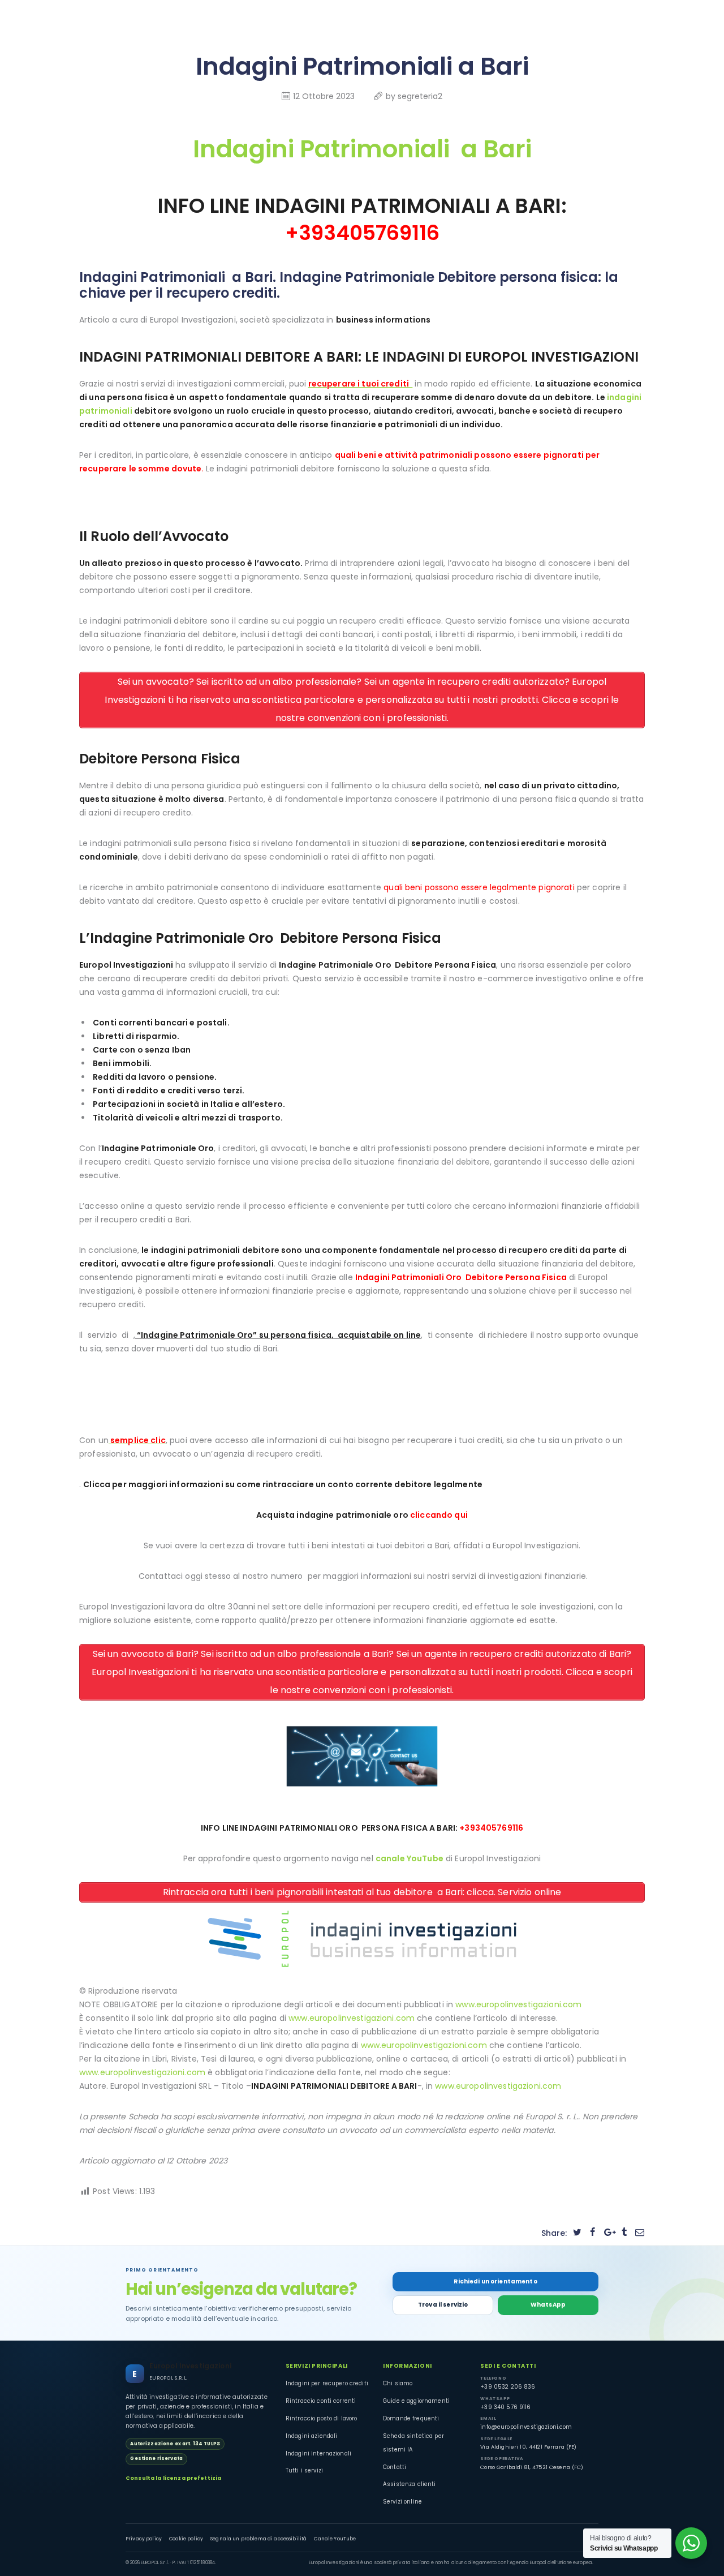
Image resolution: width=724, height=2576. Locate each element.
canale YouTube (410, 1858)
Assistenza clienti (410, 2484)
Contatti (395, 2467)
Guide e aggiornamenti (416, 2401)
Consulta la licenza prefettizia (173, 2478)
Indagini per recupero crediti (327, 2383)
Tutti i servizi (304, 2470)
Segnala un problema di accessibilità (258, 2539)
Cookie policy (186, 2539)
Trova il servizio (443, 2305)
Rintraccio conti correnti (321, 2401)
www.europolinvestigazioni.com (518, 2004)
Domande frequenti (411, 2418)
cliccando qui (439, 1515)
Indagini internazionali (318, 2453)
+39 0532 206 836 (508, 2387)
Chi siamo (398, 2383)
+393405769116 (362, 233)
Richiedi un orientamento (495, 2281)
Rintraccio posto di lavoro (322, 2418)
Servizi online (402, 2502)
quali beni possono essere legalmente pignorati (479, 887)
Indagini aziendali (312, 2436)
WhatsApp (548, 2305)
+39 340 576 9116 (505, 2407)
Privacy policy (144, 2539)
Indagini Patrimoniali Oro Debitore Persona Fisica (461, 1277)
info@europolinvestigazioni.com (526, 2427)
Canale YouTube (335, 2539)
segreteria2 (420, 96)
